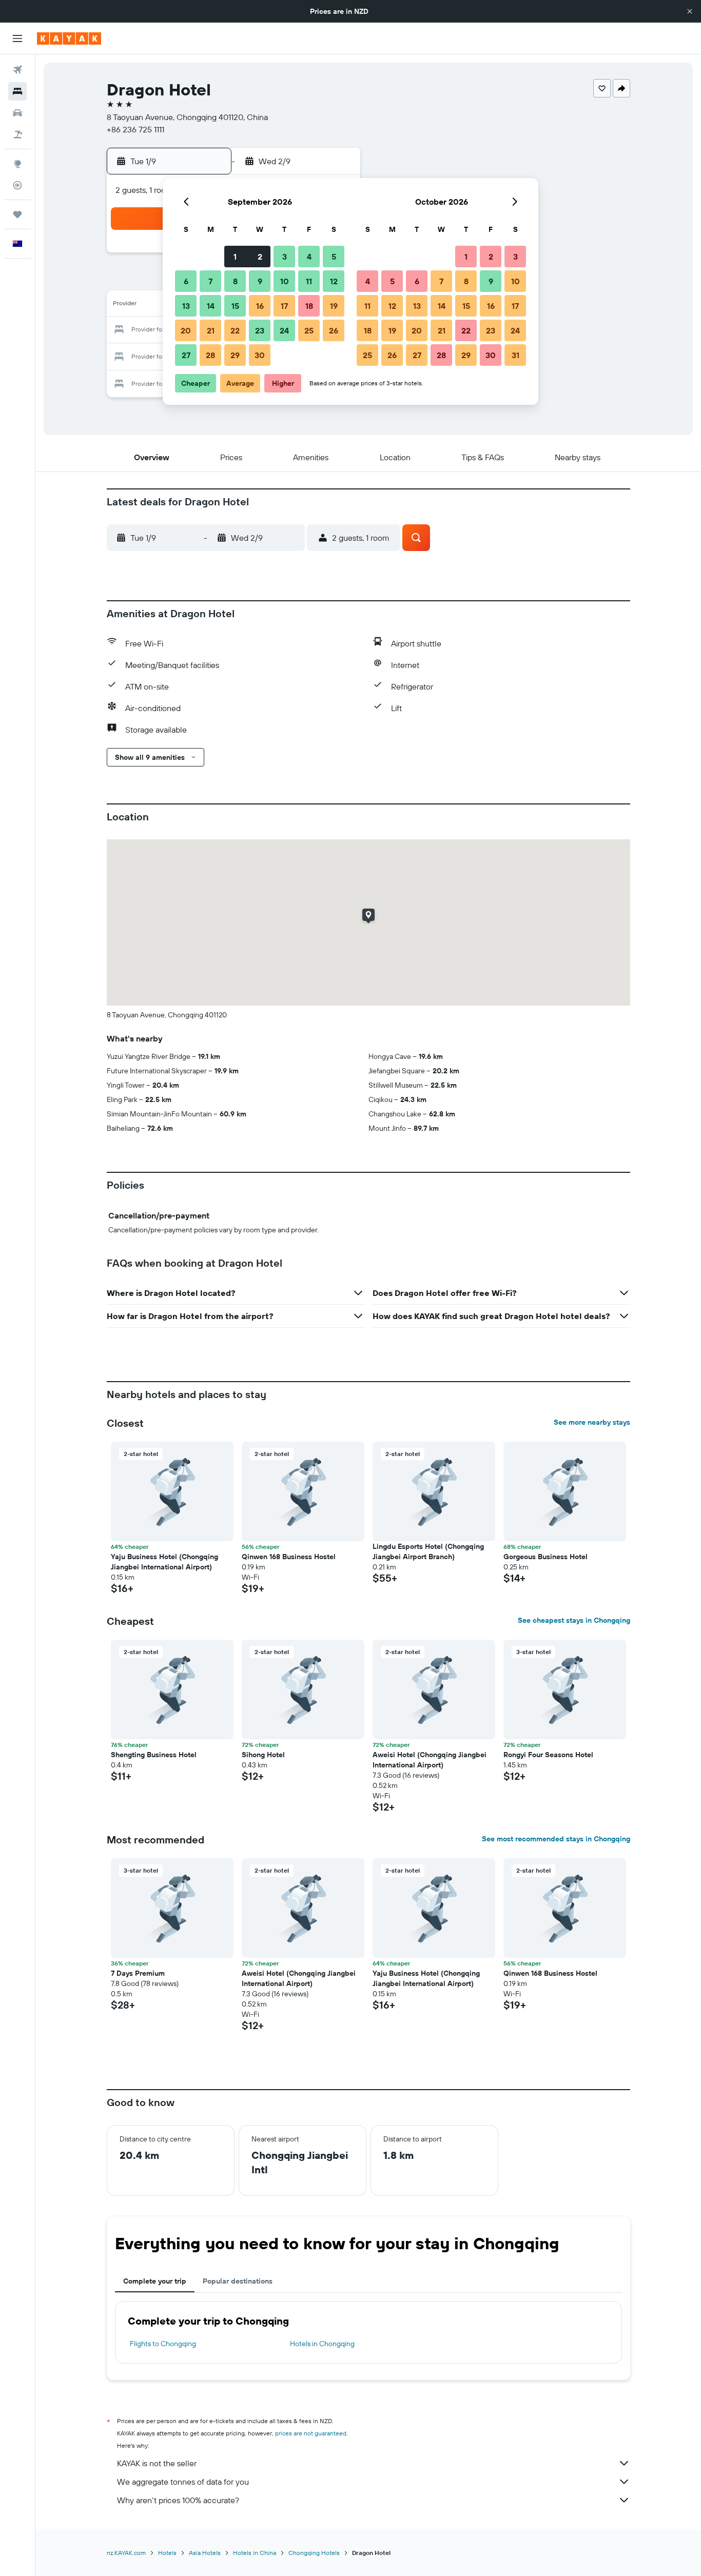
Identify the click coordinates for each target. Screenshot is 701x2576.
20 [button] (186, 330)
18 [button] (309, 306)
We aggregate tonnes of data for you (183, 2482)
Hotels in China (255, 2553)
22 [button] (235, 330)
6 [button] (186, 281)
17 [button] (284, 306)
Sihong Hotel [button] (263, 1755)
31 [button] (515, 355)
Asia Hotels (205, 2553)
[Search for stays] (17, 91)
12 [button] (334, 281)
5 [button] (334, 257)
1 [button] (235, 257)
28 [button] (210, 355)
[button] (690, 11)
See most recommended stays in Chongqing (556, 1839)
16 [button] (260, 306)
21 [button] (211, 330)
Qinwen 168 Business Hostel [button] (289, 1557)
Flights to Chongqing (163, 2344)
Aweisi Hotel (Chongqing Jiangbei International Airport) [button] (430, 1760)
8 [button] (235, 281)
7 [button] (210, 281)
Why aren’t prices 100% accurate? (178, 2500)
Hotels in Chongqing (322, 2344)
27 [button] (186, 355)
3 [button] (285, 257)
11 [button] (309, 281)
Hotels (167, 2553)
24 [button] (284, 330)
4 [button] (309, 257)
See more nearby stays (592, 1422)
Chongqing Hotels (314, 2553)
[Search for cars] (17, 113)
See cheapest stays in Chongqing (574, 1620)
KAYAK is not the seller (157, 2463)
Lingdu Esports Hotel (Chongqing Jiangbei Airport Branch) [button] (428, 1551)
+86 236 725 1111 (135, 129)
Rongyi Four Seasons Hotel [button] (548, 1755)
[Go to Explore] (17, 164)
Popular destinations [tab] (238, 2281)
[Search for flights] (17, 70)
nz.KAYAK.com (126, 2553)
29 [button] (235, 355)
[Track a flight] (17, 185)
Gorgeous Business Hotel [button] (546, 1557)
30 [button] (260, 355)
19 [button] (334, 306)
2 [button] (260, 257)
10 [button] (285, 281)
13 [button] (186, 306)
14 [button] (211, 306)
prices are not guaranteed (311, 2433)
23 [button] (260, 330)
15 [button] (235, 306)
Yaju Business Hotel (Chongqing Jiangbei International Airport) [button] (164, 1562)
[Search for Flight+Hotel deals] (17, 134)
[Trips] (17, 214)
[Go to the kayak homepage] (69, 38)
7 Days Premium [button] (138, 1973)
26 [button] (334, 330)
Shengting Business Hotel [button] (154, 1755)
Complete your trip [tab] (155, 2281)
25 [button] (309, 330)
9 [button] (260, 281)
